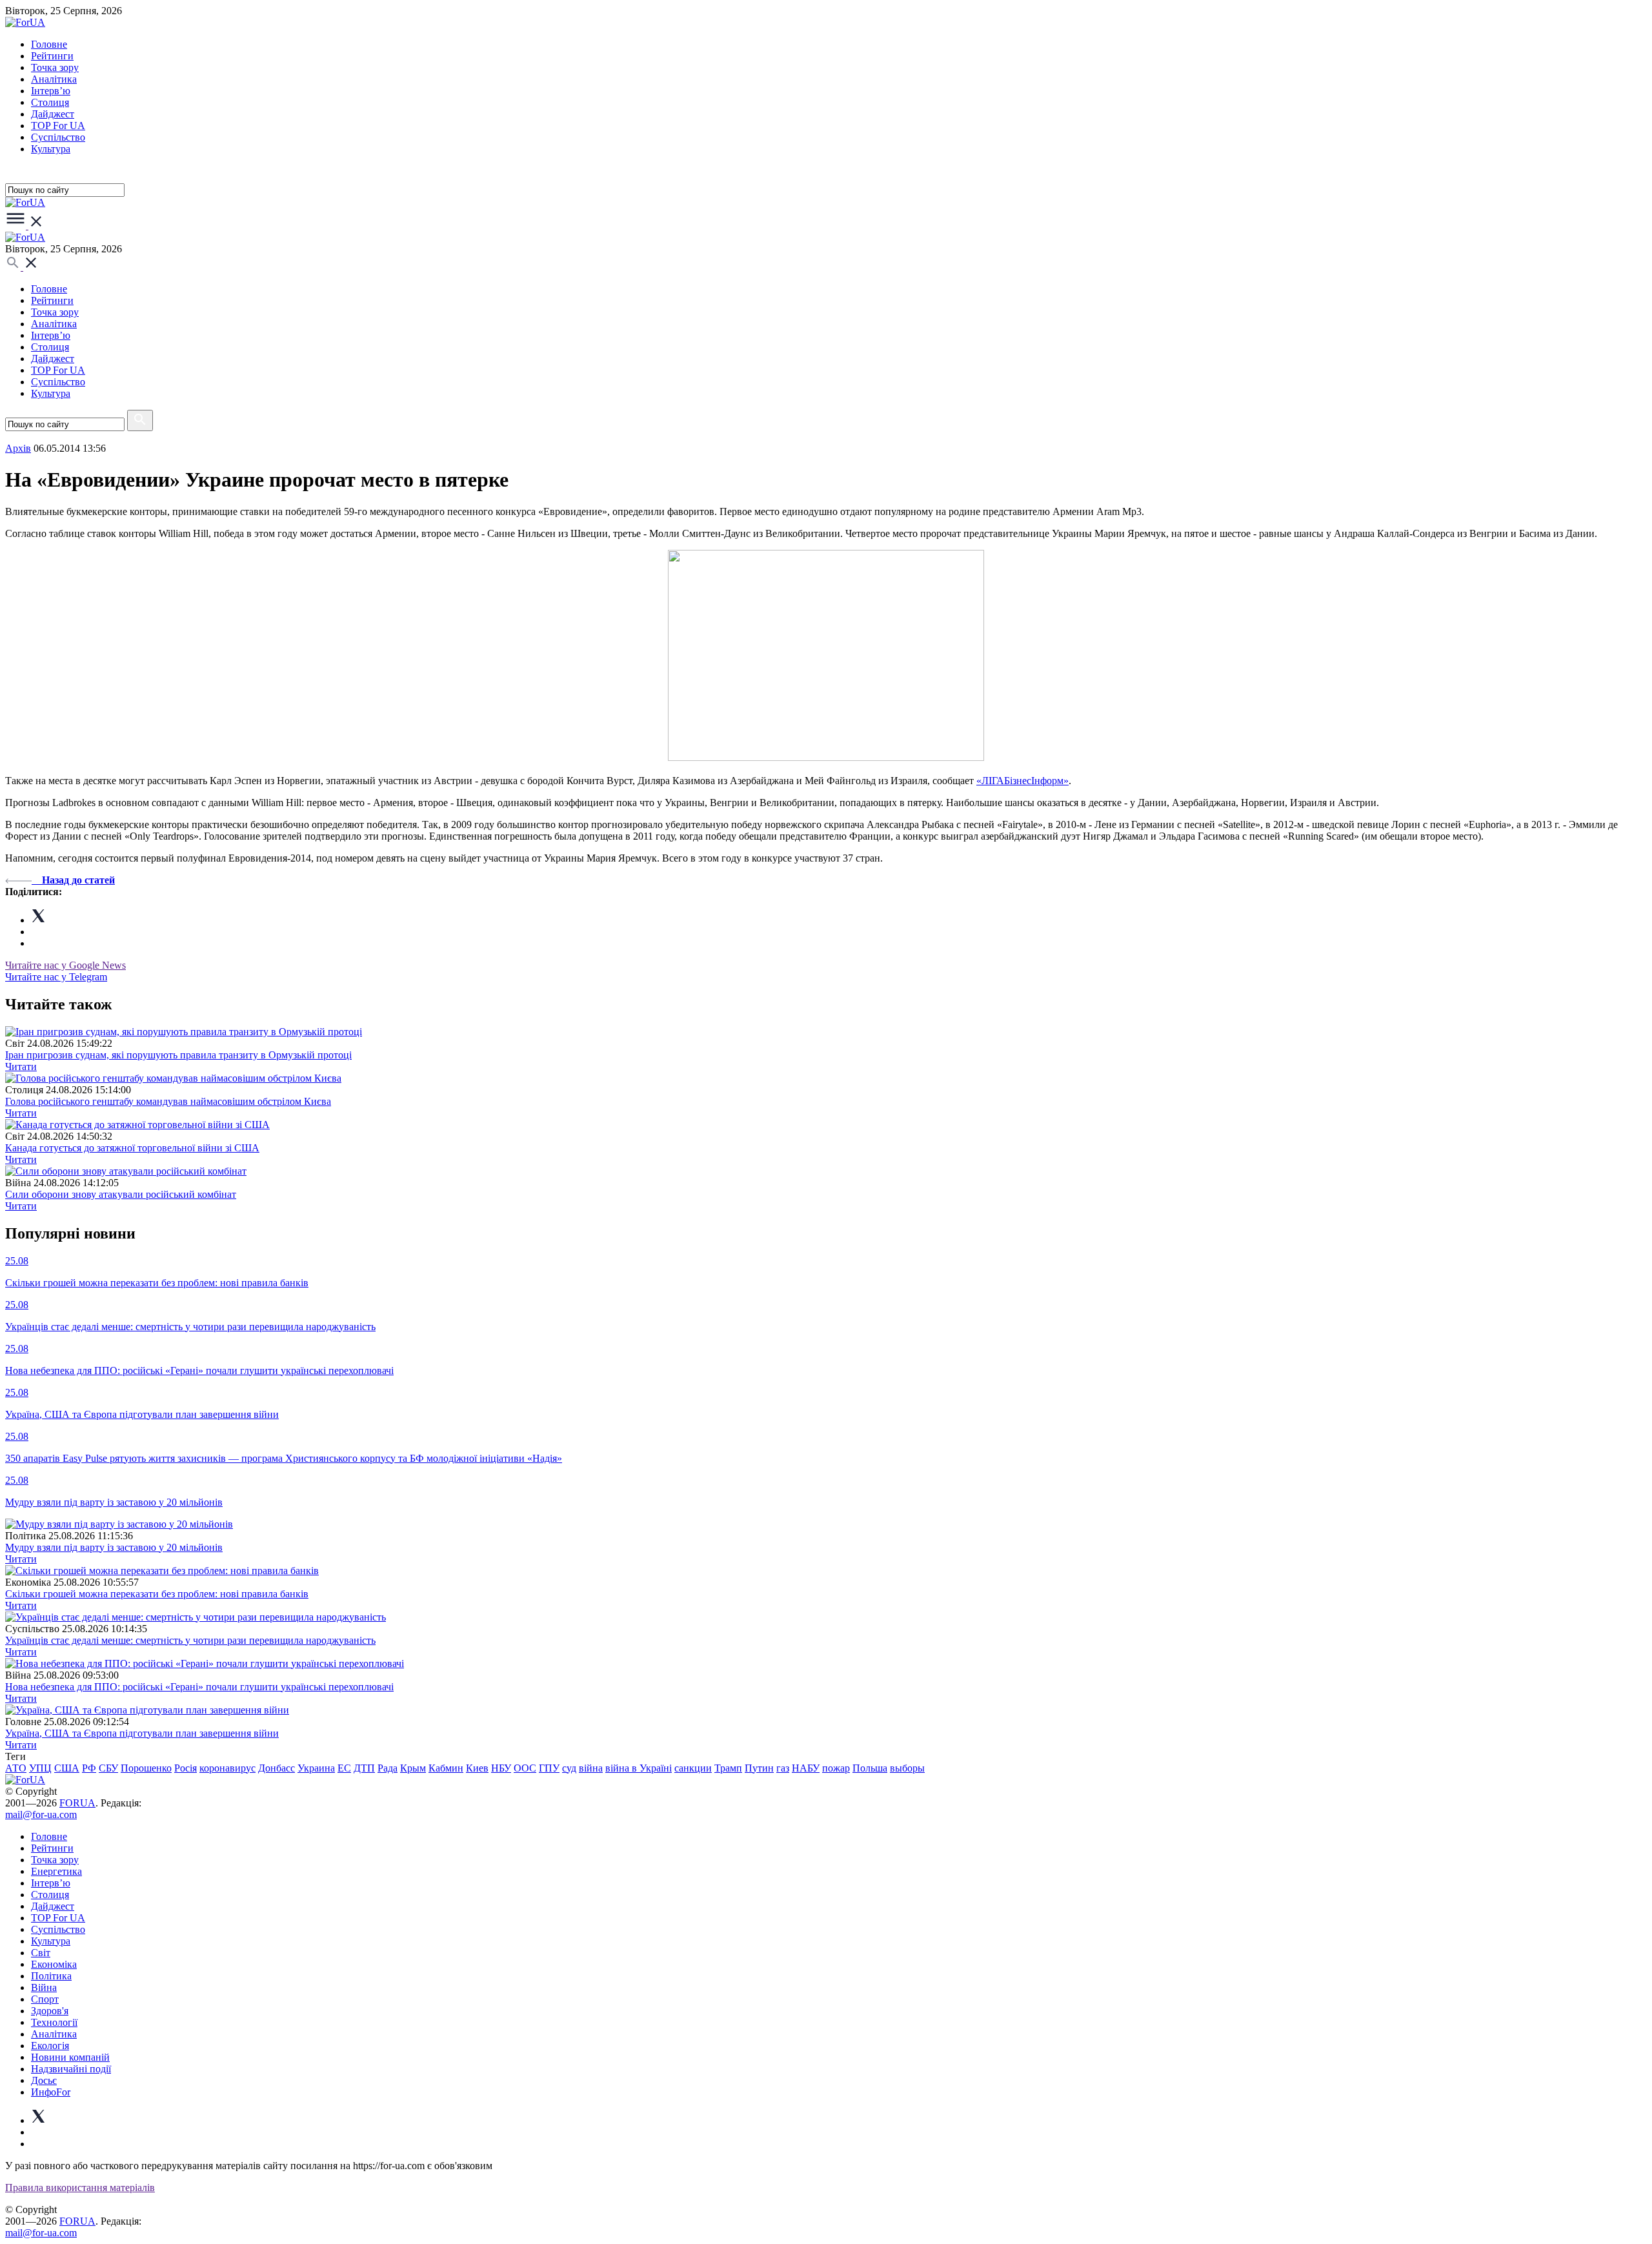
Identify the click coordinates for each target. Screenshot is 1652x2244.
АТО (16, 1768)
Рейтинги (52, 56)
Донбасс (277, 1768)
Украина (316, 1768)
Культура (51, 149)
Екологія (50, 2046)
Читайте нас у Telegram (56, 977)
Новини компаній (70, 2057)
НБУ (501, 1768)
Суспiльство (58, 137)
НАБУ (806, 1768)
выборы (907, 1768)
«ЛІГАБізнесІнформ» (1022, 781)
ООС (525, 1768)
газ (783, 1768)
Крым (413, 1768)
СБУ (108, 1768)
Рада (388, 1768)
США (67, 1768)
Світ (41, 1953)
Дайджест (53, 114)
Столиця (50, 102)
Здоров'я (50, 2011)
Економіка (54, 1964)
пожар (836, 1768)
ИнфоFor (51, 2092)
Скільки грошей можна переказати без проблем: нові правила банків (157, 1594)
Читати (21, 1066)
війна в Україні (639, 1768)
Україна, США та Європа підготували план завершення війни (142, 1733)
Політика (51, 1976)
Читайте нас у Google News (65, 965)
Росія (186, 1768)
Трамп (728, 1768)
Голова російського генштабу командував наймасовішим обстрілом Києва (168, 1101)
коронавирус (227, 1768)
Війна (44, 1987)
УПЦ (40, 1768)
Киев (477, 1768)
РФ (89, 1768)
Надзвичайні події (71, 2069)
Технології (54, 2022)
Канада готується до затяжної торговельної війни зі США (132, 1148)
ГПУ (549, 1768)
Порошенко (146, 1768)
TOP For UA (58, 126)
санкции (693, 1768)
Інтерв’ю (51, 91)
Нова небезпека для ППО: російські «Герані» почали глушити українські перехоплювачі (199, 1687)
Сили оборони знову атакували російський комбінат (121, 1194)
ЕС (344, 1768)
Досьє (44, 2080)
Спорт (45, 1999)
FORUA (77, 1803)
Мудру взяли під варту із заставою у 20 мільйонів (114, 1547)
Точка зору (55, 67)
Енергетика (56, 1871)
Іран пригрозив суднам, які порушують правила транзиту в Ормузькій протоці (178, 1055)
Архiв (18, 448)
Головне (49, 44)
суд (569, 1768)
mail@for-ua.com (41, 1814)
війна (591, 1768)
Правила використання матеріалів (80, 2188)
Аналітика (54, 79)
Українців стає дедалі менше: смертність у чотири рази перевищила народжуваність (190, 1640)
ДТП (364, 1768)
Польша (870, 1768)
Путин (759, 1768)
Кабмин (446, 1768)
